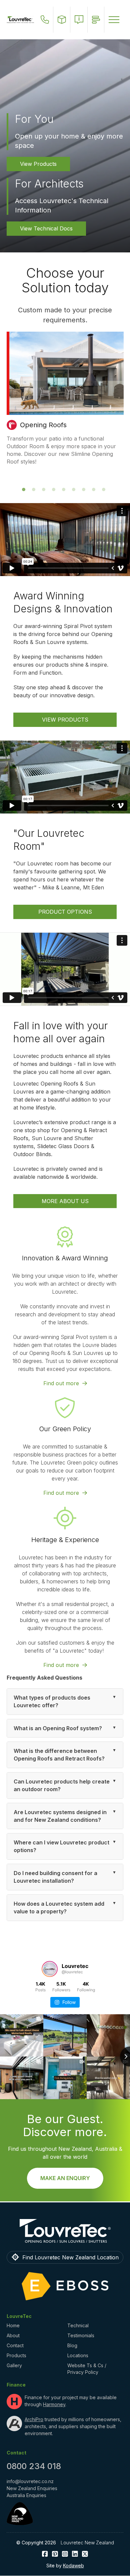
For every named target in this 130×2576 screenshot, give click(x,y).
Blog (72, 2345)
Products (16, 2355)
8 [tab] (95, 491)
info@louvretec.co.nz (30, 2481)
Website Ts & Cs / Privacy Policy (87, 2369)
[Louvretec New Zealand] (20, 20)
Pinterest (55, 2554)
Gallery (14, 2365)
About (13, 2335)
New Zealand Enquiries (32, 2488)
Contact (15, 2345)
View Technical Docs (46, 228)
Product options (65, 912)
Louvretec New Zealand (87, 2543)
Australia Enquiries (26, 2495)
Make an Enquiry (65, 2178)
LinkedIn (75, 2554)
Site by (65, 2566)
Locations (78, 2355)
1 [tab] (25, 491)
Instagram (65, 2554)
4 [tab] (55, 491)
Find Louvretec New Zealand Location (70, 2257)
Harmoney (54, 2404)
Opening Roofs (43, 425)
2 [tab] (35, 491)
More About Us (65, 1201)
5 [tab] (65, 491)
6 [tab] (75, 491)
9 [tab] (105, 491)
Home (13, 2325)
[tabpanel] (65, 402)
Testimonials (81, 2335)
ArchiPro (34, 2419)
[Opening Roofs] (65, 373)
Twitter (85, 2554)
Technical (78, 2325)
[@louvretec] (50, 1969)
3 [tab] (45, 491)
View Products (38, 164)
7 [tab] (85, 491)
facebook (45, 2554)
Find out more (61, 1383)
